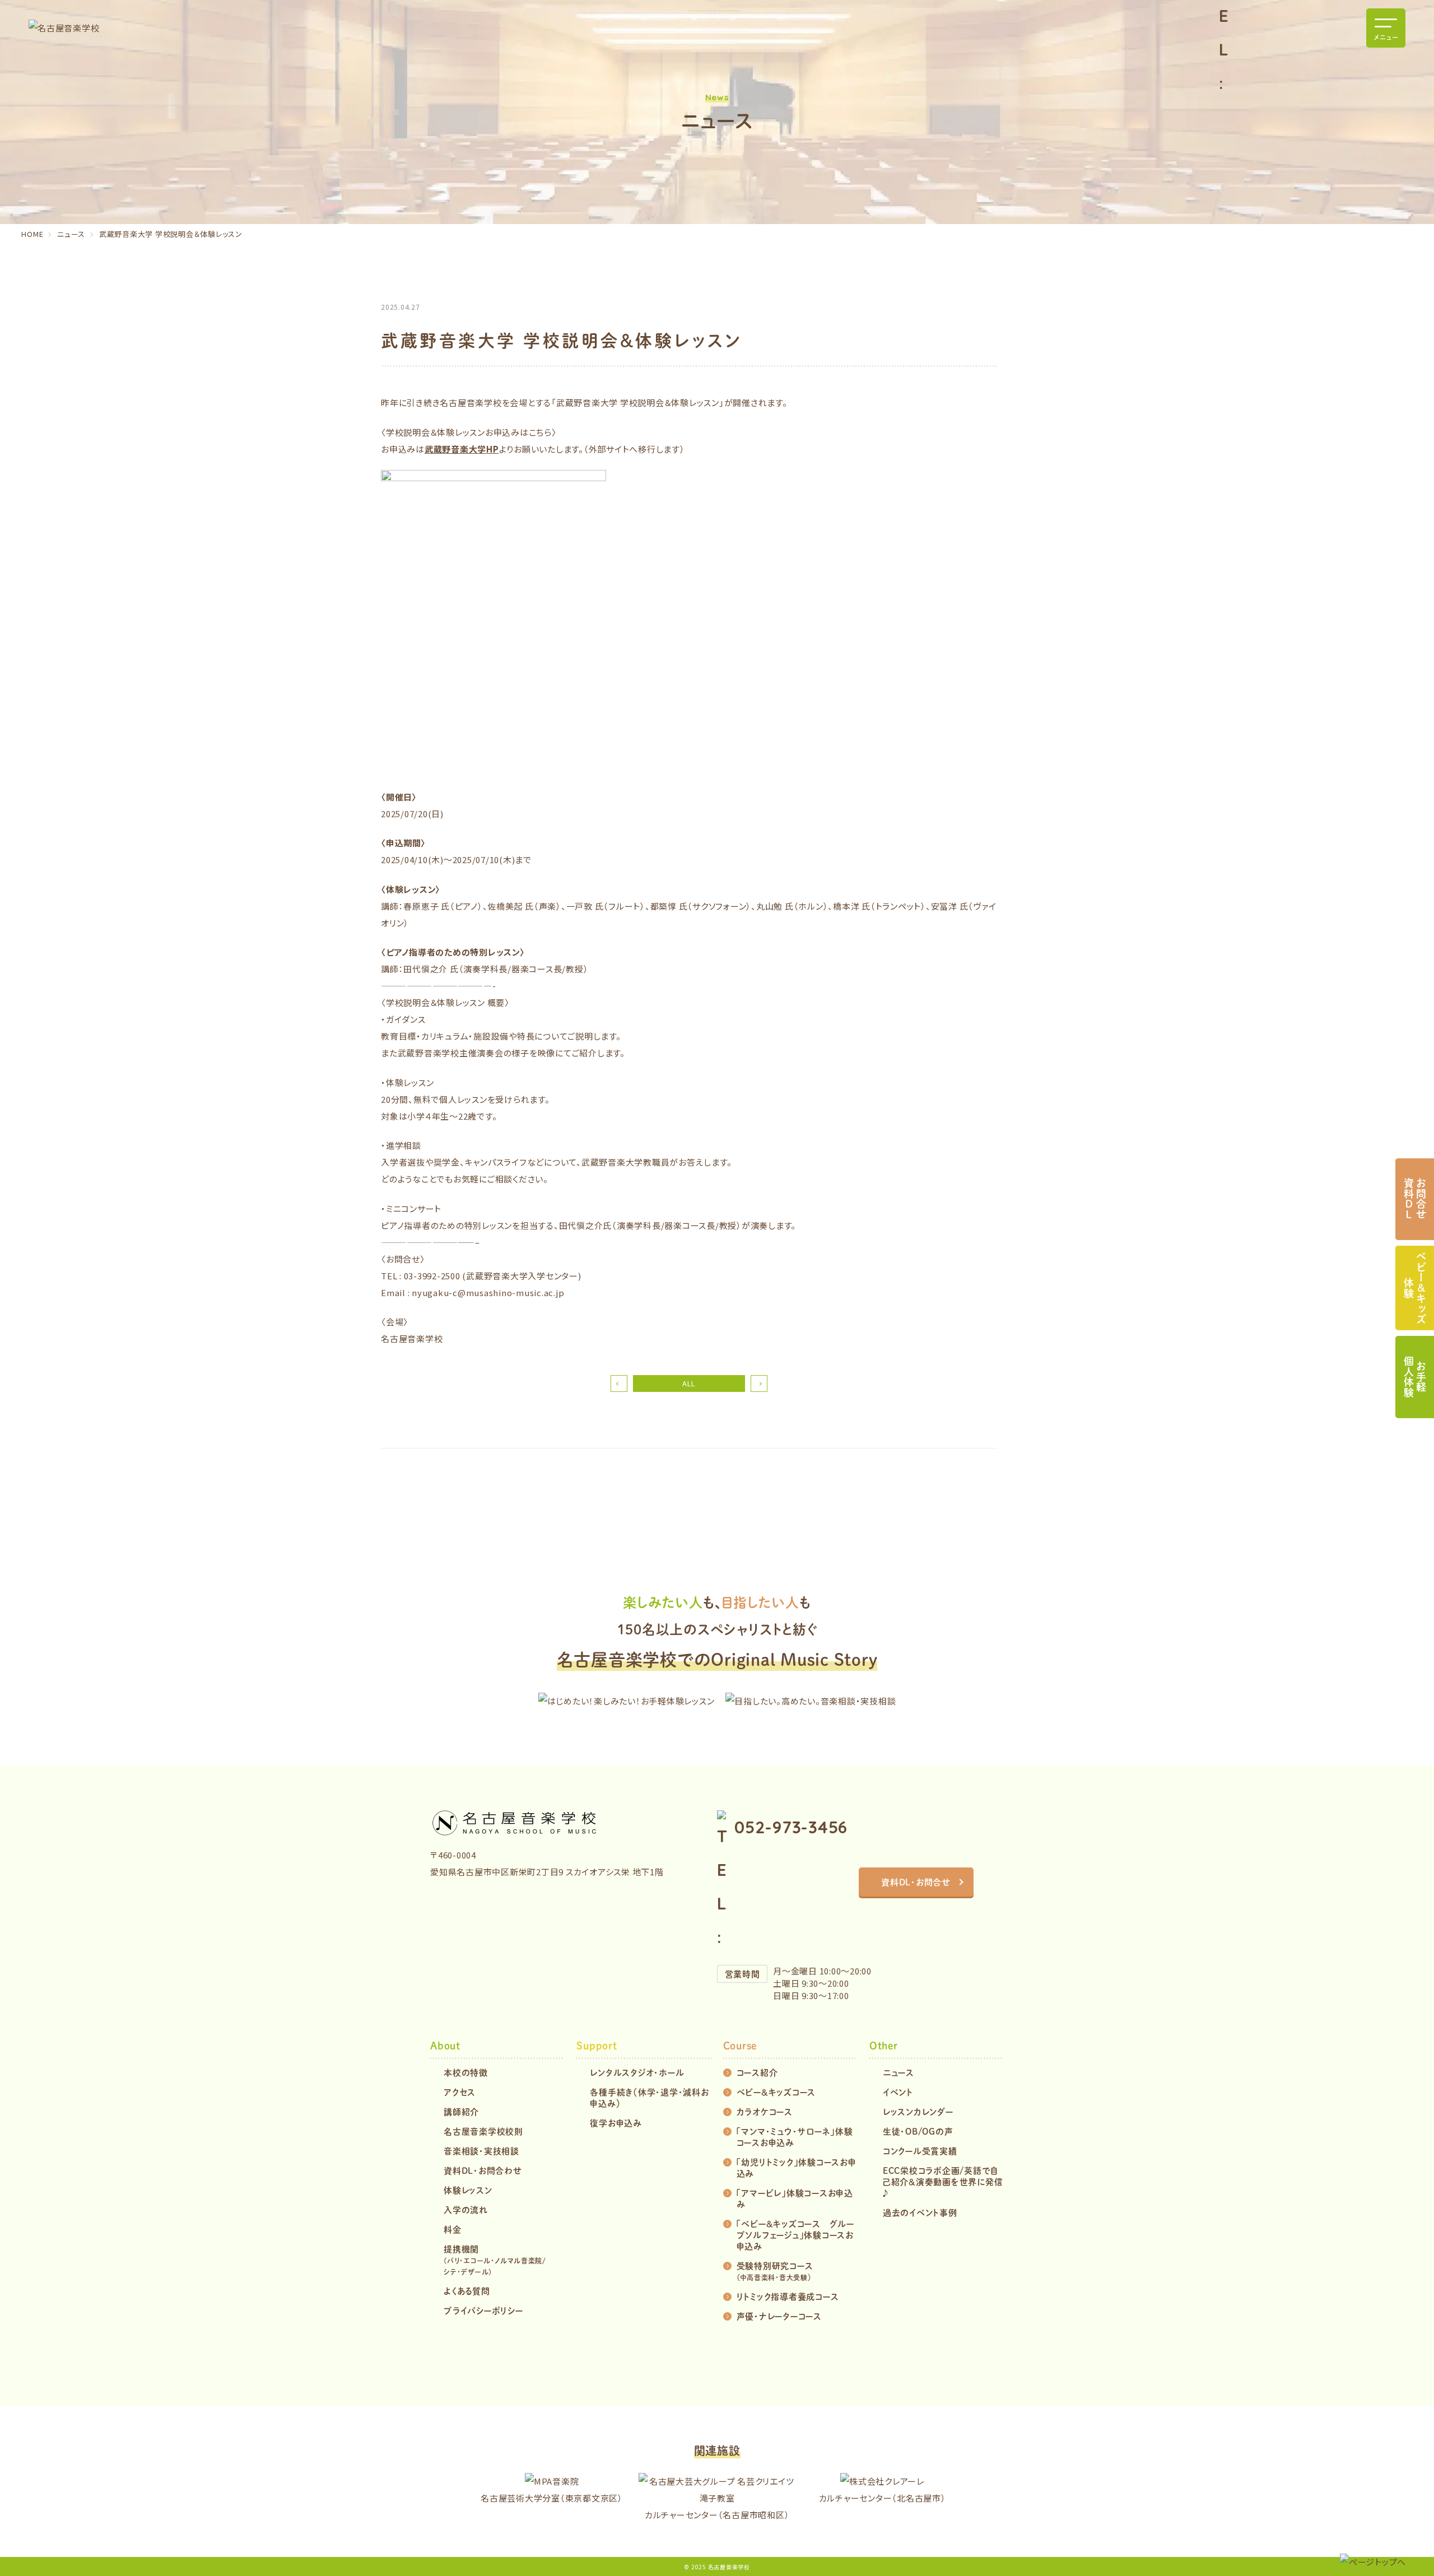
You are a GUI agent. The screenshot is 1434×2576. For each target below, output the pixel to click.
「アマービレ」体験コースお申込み (795, 2198)
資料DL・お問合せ (916, 1882)
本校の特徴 (466, 2072)
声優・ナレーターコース (779, 2316)
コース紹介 (757, 2072)
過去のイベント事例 (920, 2212)
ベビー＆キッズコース (776, 2092)
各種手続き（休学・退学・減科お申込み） (649, 2097)
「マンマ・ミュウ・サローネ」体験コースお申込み (795, 2137)
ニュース (898, 2072)
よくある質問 (467, 2291)
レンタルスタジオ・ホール (637, 2072)
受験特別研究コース (775, 2271)
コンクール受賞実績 (920, 2151)
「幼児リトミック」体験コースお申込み (797, 2167)
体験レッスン (468, 2190)
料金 (453, 2229)
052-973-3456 (791, 1827)
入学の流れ (466, 2209)
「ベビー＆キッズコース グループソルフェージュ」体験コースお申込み (795, 2235)
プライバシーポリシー (483, 2310)
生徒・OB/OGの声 (918, 2131)
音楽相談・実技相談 (481, 2151)
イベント (898, 2092)
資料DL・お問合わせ (483, 2170)
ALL (689, 1383)
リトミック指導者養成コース (788, 2296)
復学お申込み (616, 2123)
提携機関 (495, 2260)
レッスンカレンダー (918, 2111)
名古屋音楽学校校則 (483, 2131)
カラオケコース (765, 2111)
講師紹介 (461, 2111)
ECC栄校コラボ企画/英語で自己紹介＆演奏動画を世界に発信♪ (943, 2181)
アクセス (460, 2092)
